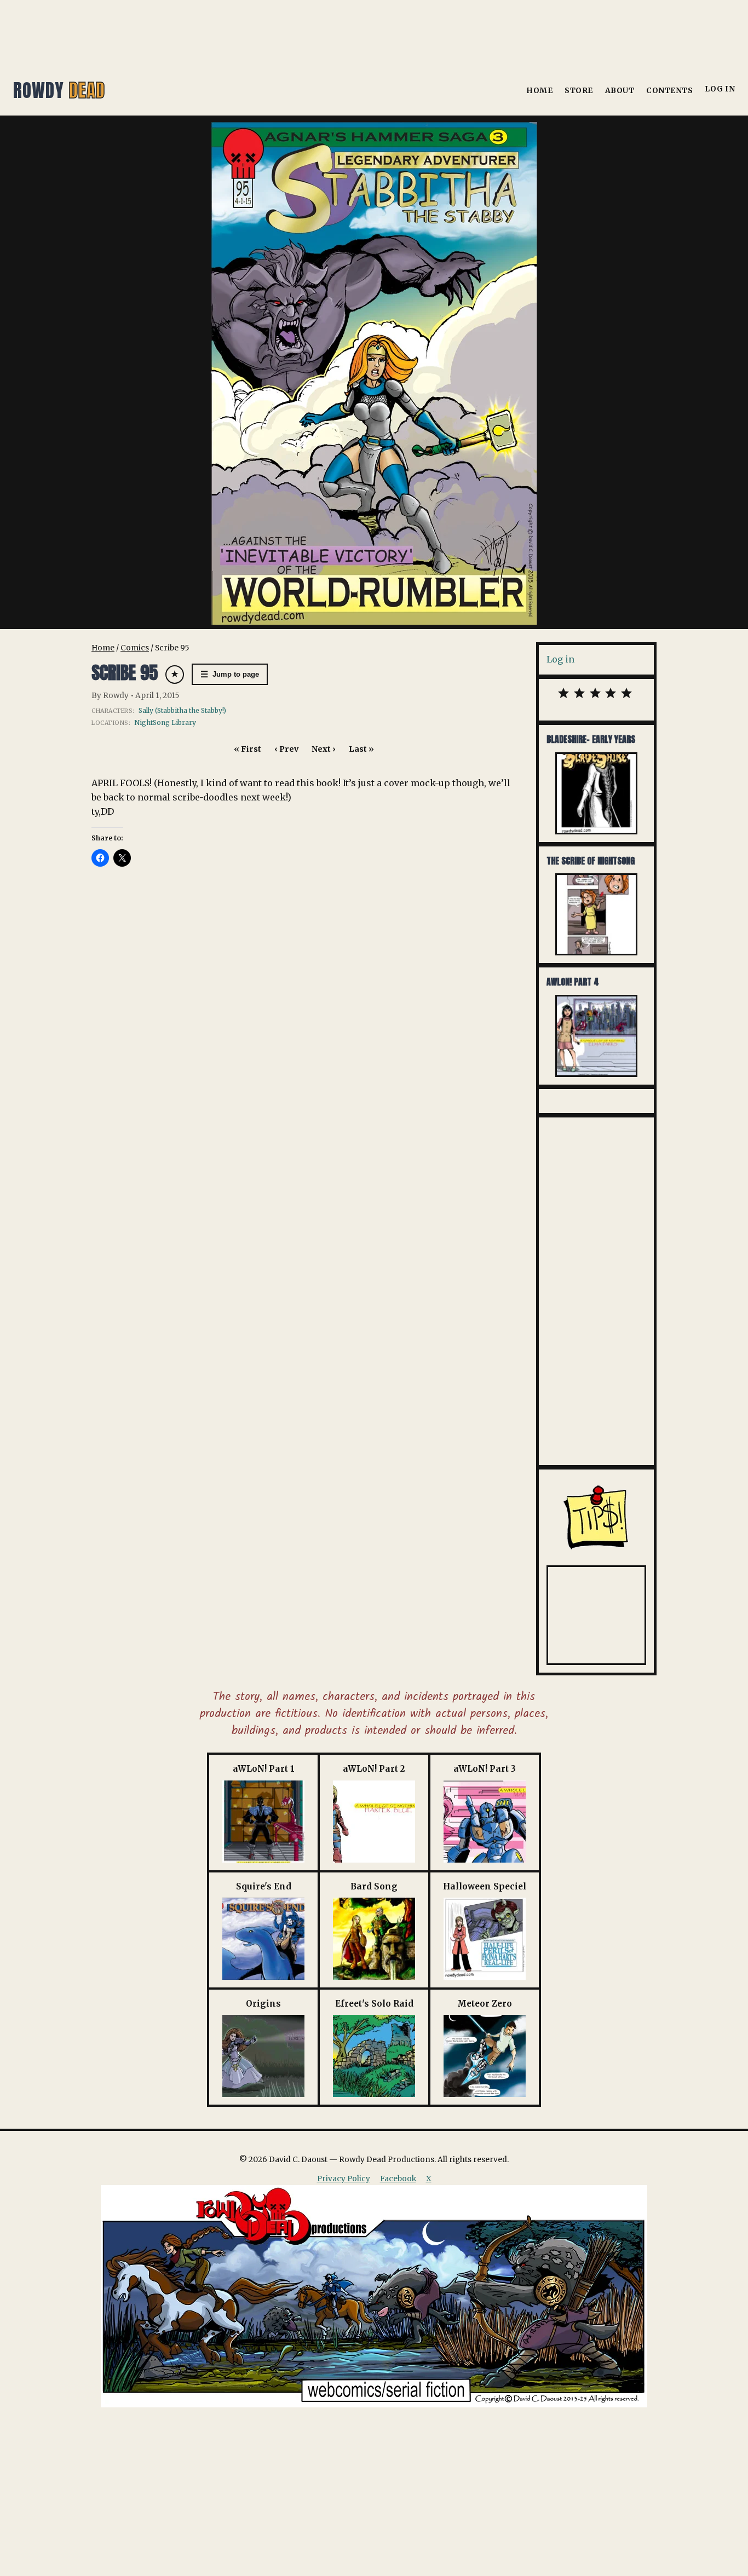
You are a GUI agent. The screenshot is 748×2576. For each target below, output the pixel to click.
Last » (361, 749)
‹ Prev (286, 749)
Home (539, 91)
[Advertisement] (374, 30)
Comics (135, 648)
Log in (560, 659)
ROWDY (59, 90)
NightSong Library (165, 722)
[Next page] (374, 373)
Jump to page (230, 674)
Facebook (398, 2179)
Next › (324, 749)
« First (248, 749)
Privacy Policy (344, 2179)
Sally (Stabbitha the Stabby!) (182, 710)
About (620, 91)
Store (579, 91)
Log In (720, 89)
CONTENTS (669, 91)
